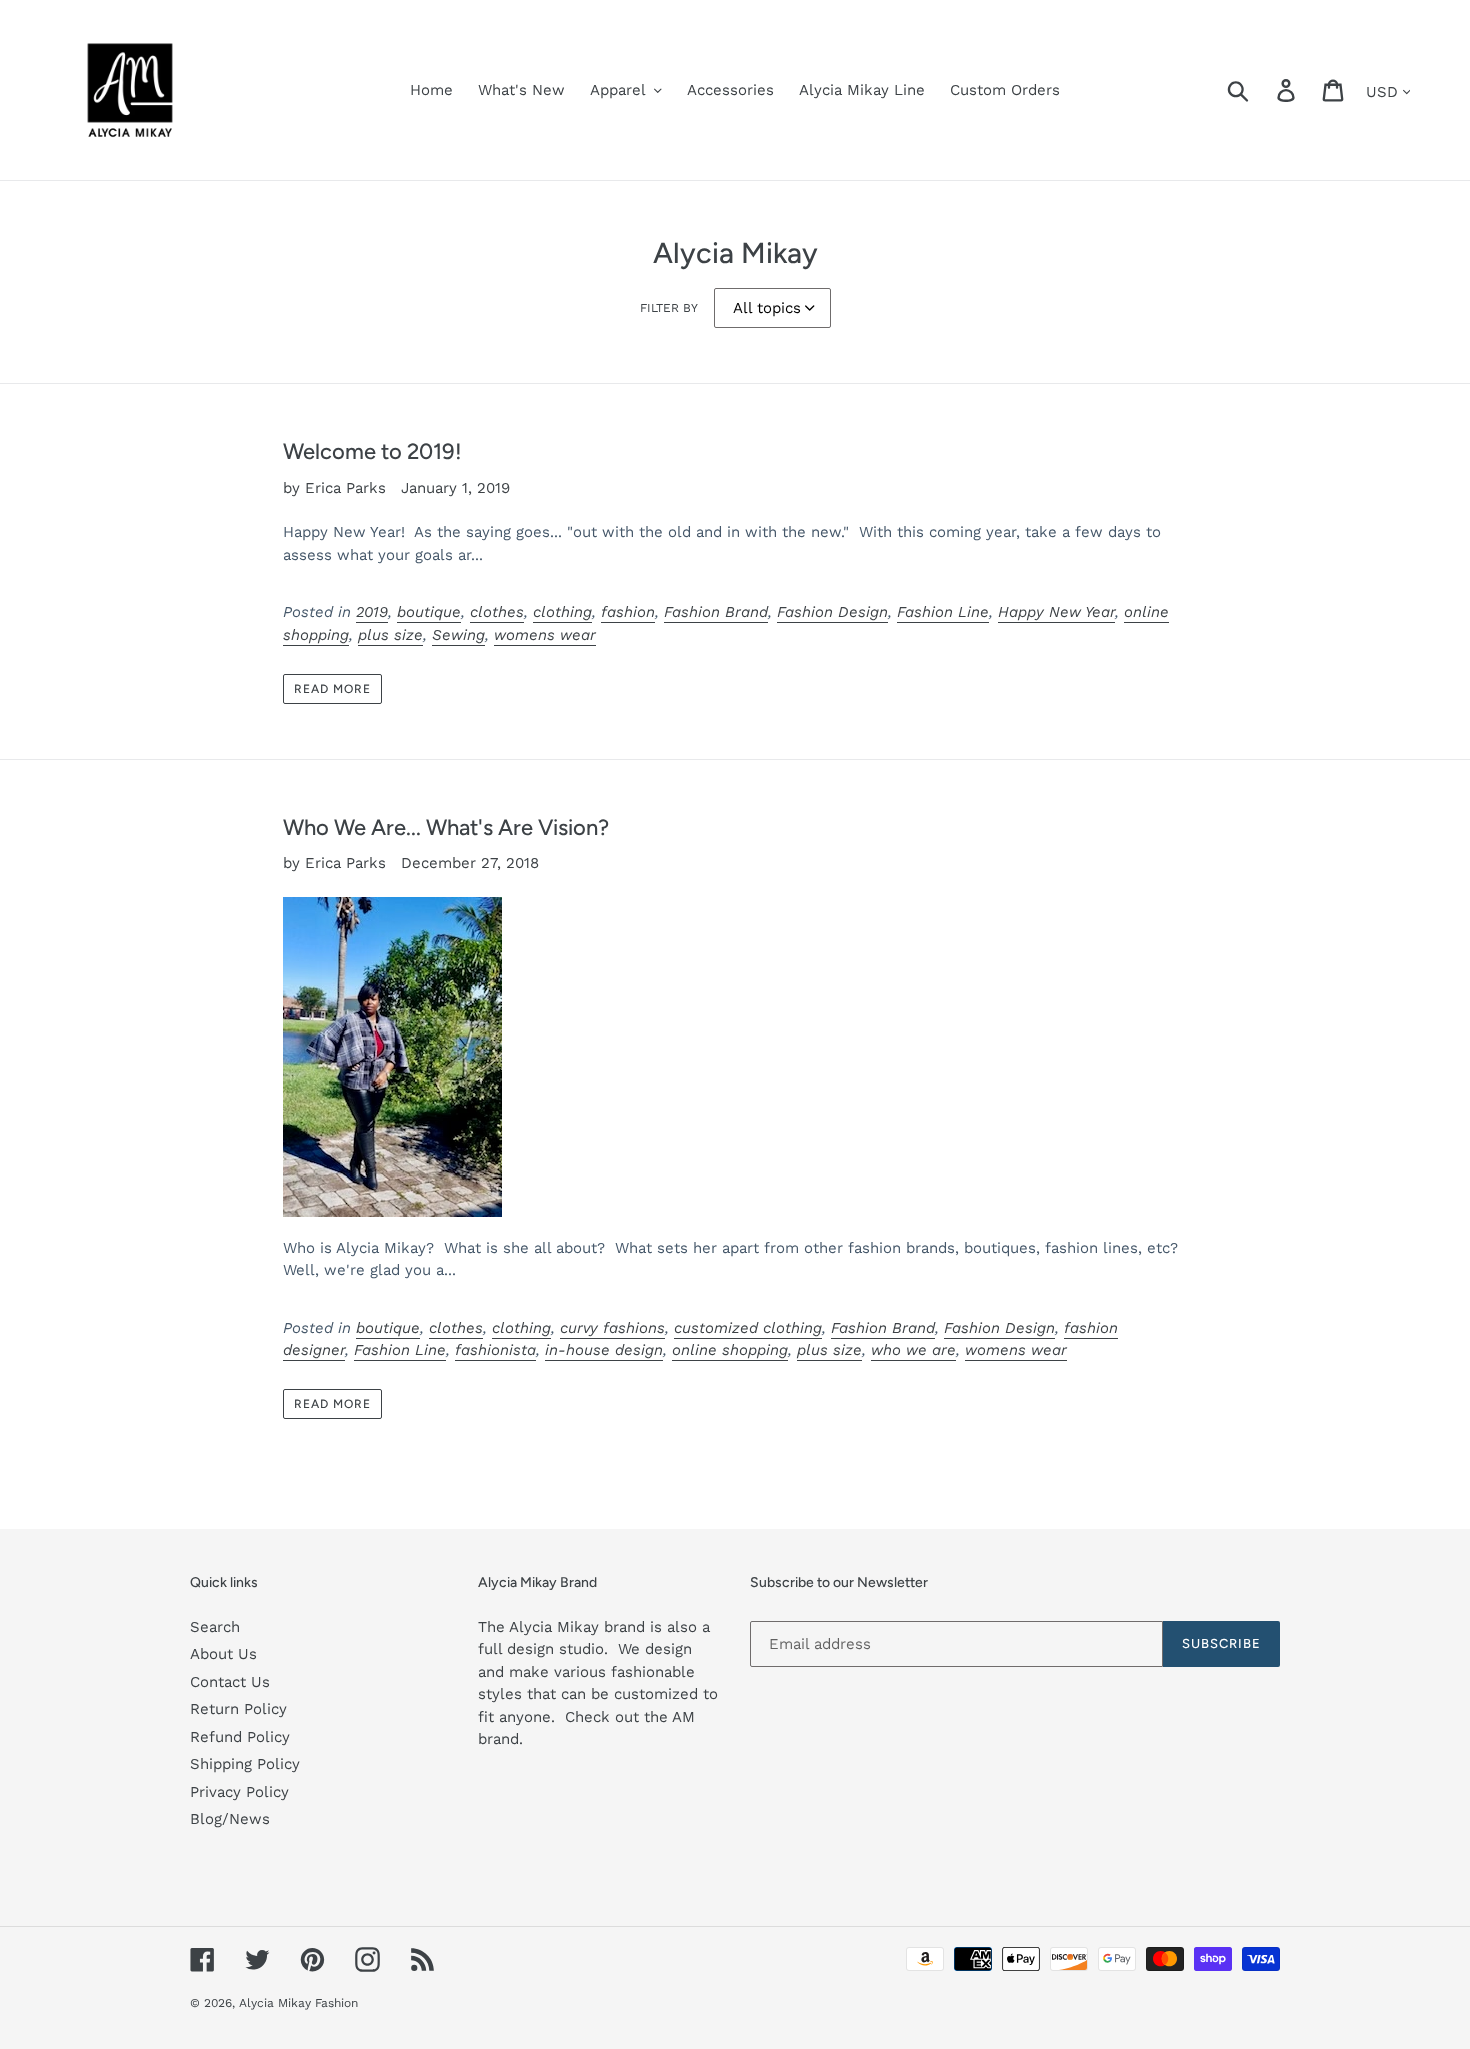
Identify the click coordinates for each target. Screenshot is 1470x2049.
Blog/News (230, 1819)
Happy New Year (1056, 612)
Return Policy (238, 1709)
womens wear (545, 635)
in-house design (604, 1350)
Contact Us (230, 1682)
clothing (562, 612)
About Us (223, 1654)
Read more (332, 689)
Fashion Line (943, 612)
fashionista (495, 1350)
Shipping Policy (245, 1764)
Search (215, 1627)
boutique (429, 612)
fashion (628, 612)
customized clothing (748, 1328)
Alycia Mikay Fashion (298, 2003)
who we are (913, 1350)
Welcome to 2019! (372, 451)
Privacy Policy (239, 1792)
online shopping (730, 1350)
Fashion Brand (716, 612)
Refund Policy (240, 1737)
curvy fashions (612, 1328)
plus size (390, 635)
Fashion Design (832, 612)
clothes (497, 612)
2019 (372, 612)
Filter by (669, 308)
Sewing (458, 635)
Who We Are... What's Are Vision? (446, 827)
